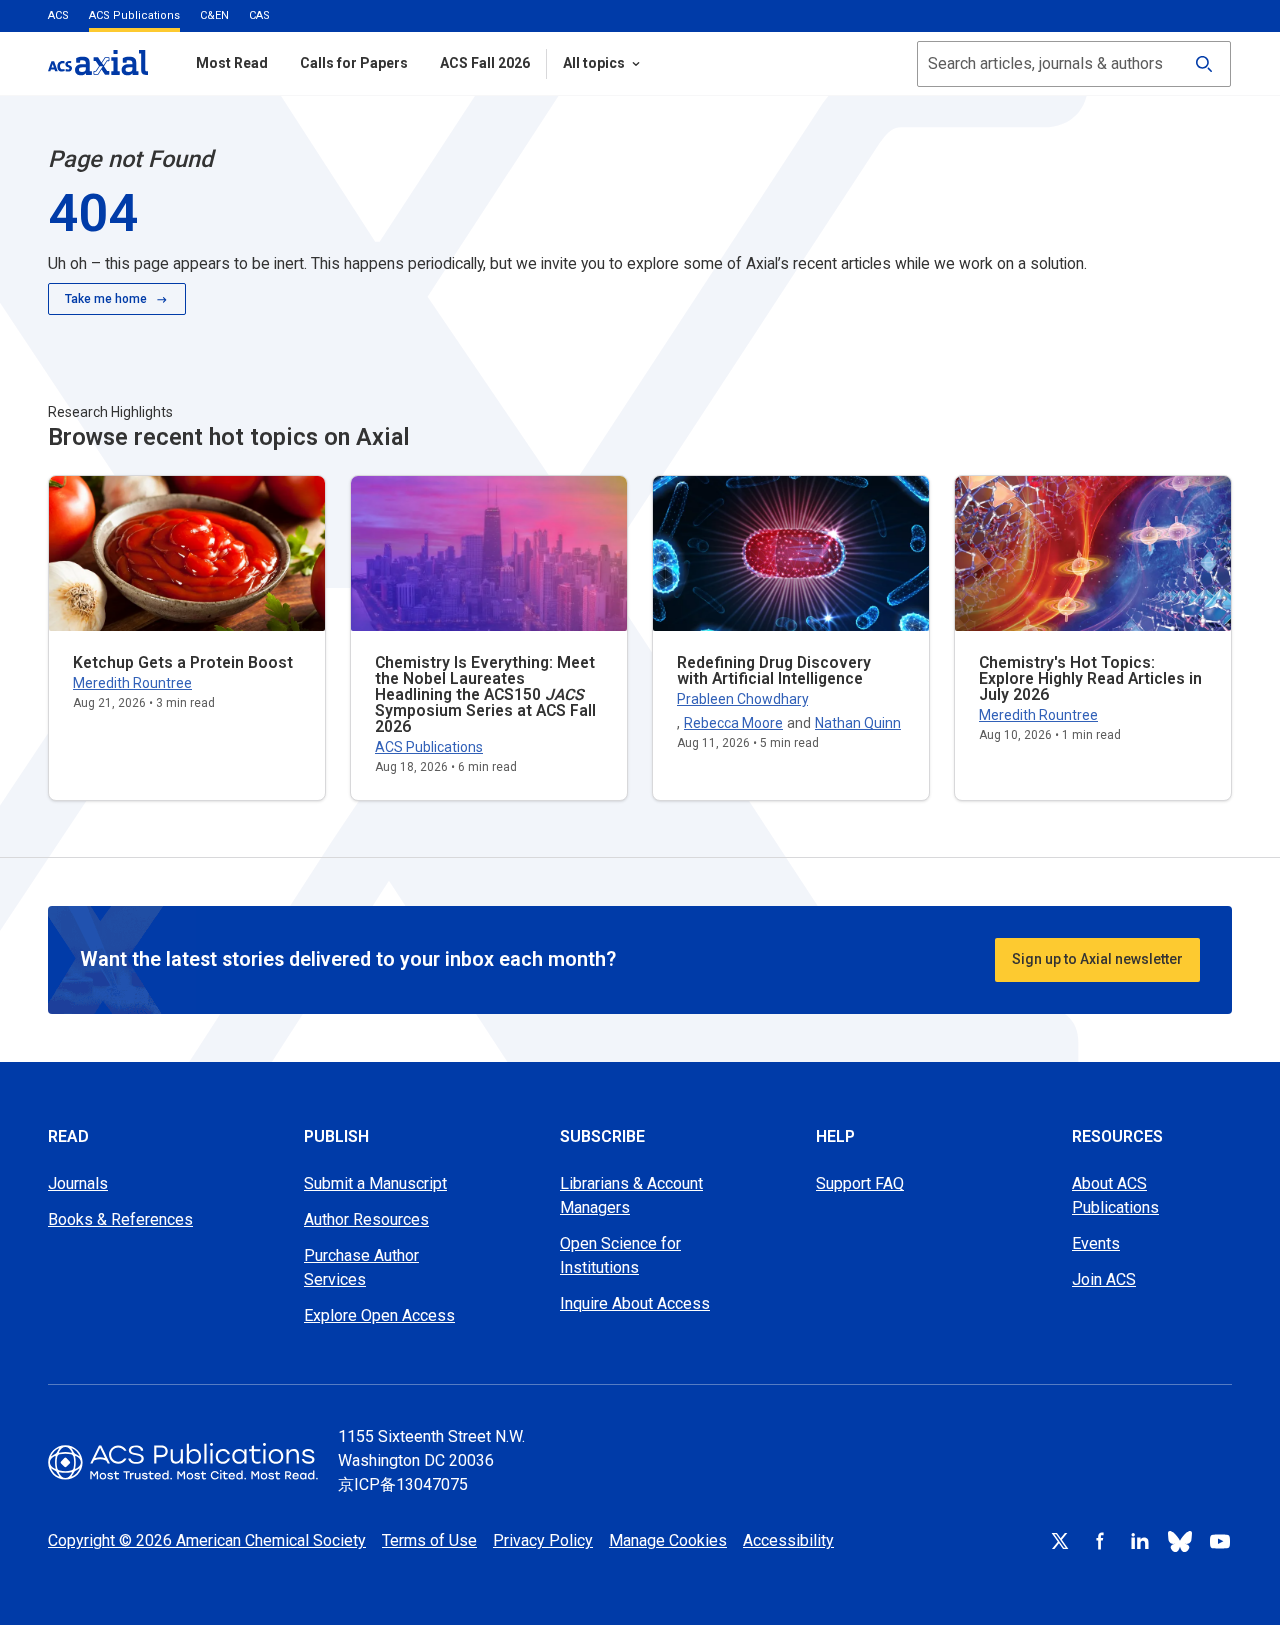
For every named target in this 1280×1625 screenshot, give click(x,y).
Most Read (232, 63)
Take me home (106, 299)
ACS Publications (134, 15)
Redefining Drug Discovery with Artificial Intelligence (774, 670)
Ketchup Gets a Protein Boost (183, 662)
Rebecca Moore (733, 723)
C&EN (214, 15)
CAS (259, 15)
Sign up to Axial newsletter (1097, 959)
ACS (58, 15)
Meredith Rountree (132, 683)
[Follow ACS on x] (1060, 1541)
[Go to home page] (183, 1461)
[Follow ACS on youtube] (1220, 1541)
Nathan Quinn (858, 723)
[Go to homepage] (98, 62)
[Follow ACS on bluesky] (1180, 1541)
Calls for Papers (354, 63)
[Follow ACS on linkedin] (1140, 1541)
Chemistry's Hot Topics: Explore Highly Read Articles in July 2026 (1090, 678)
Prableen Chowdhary (742, 699)
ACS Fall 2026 (485, 63)
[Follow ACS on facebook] (1100, 1541)
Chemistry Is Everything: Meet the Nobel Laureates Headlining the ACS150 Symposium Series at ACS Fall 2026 (485, 694)
